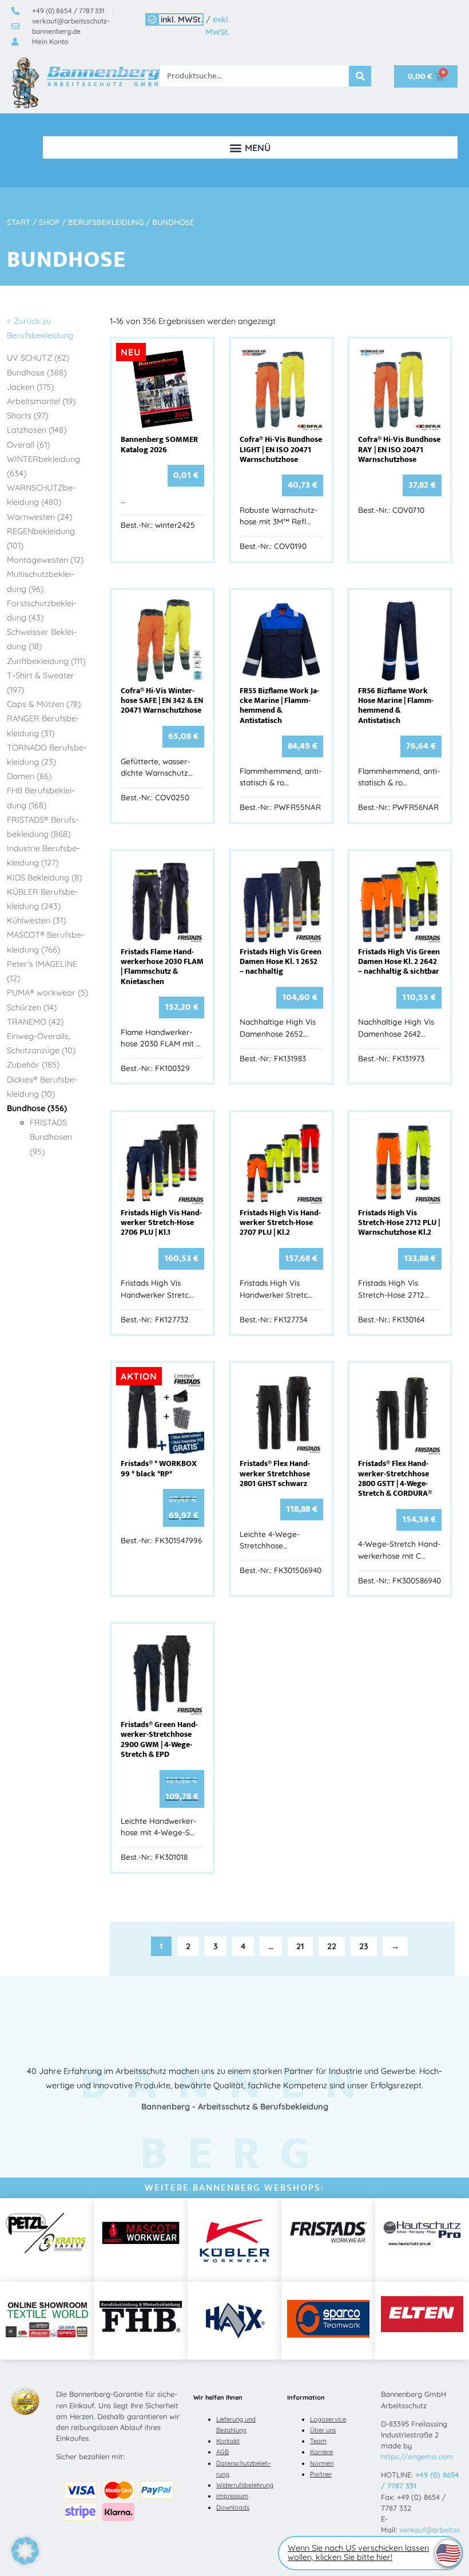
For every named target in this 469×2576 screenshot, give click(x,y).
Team (318, 2441)
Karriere (321, 2452)
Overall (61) (28, 445)
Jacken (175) (30, 387)
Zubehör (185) (33, 1065)
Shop (49, 222)
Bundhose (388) (37, 373)
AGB (222, 2452)
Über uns (323, 2430)
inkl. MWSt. (182, 19)
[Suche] (360, 76)
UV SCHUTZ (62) (38, 358)
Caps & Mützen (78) (44, 704)
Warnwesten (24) (39, 517)
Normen (322, 2463)
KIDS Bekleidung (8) (44, 878)
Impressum (232, 2496)
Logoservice (328, 2419)
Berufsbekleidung (106, 222)
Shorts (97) (27, 416)
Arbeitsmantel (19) (41, 401)
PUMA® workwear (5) (47, 993)
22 (332, 1946)
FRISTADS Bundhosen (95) (51, 1137)
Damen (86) (29, 776)
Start (19, 222)
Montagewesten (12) (45, 560)
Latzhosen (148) (37, 430)
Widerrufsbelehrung (245, 2485)
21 (300, 1946)
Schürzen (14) (32, 1008)
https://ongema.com (417, 2456)
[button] (250, 147)
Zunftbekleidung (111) (46, 661)
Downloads (233, 2507)
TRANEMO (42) (35, 1022)
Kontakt (228, 2441)
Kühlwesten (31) (36, 920)
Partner (321, 2474)
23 (364, 1946)
